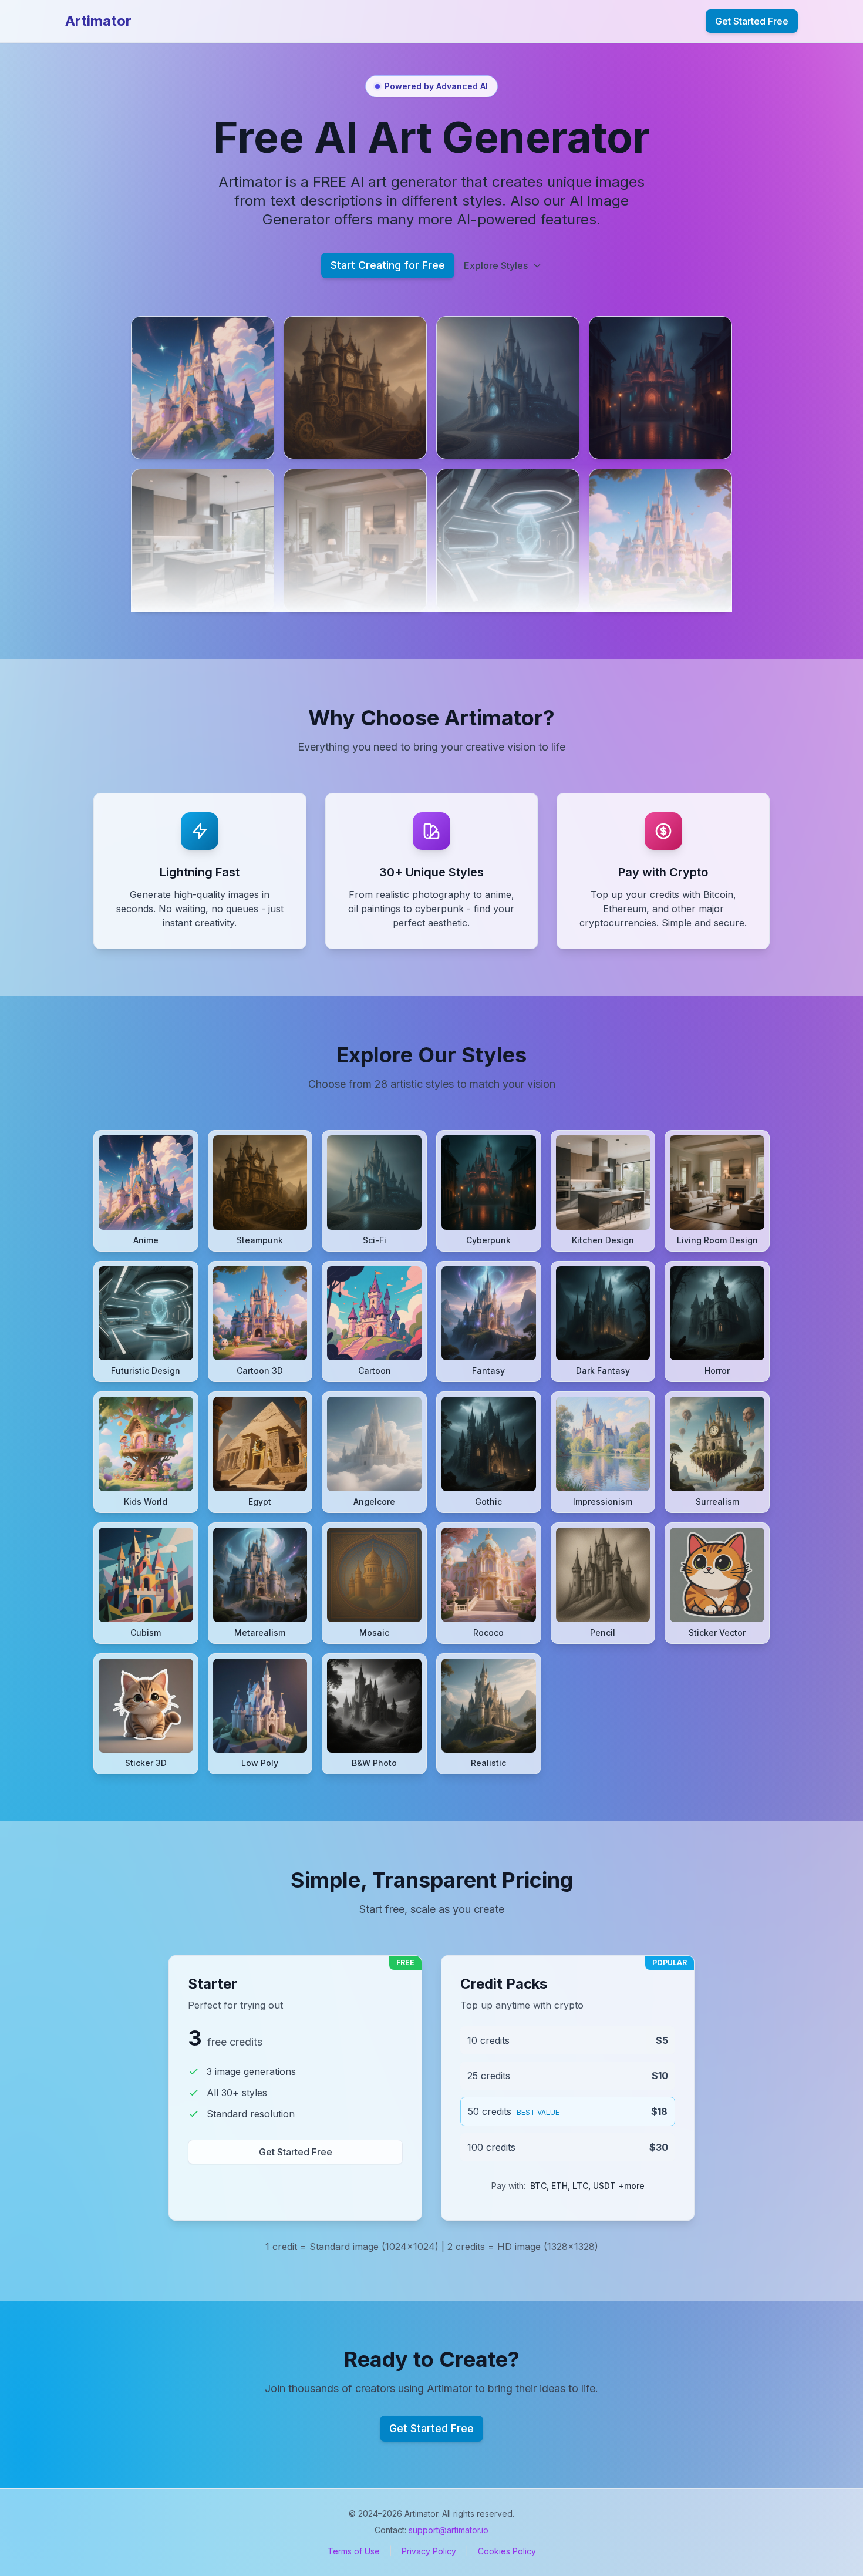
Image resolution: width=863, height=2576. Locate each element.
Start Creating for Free (388, 265)
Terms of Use (354, 2551)
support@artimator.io (449, 2530)
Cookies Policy (507, 2551)
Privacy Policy (429, 2551)
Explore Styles (496, 265)
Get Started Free (752, 21)
